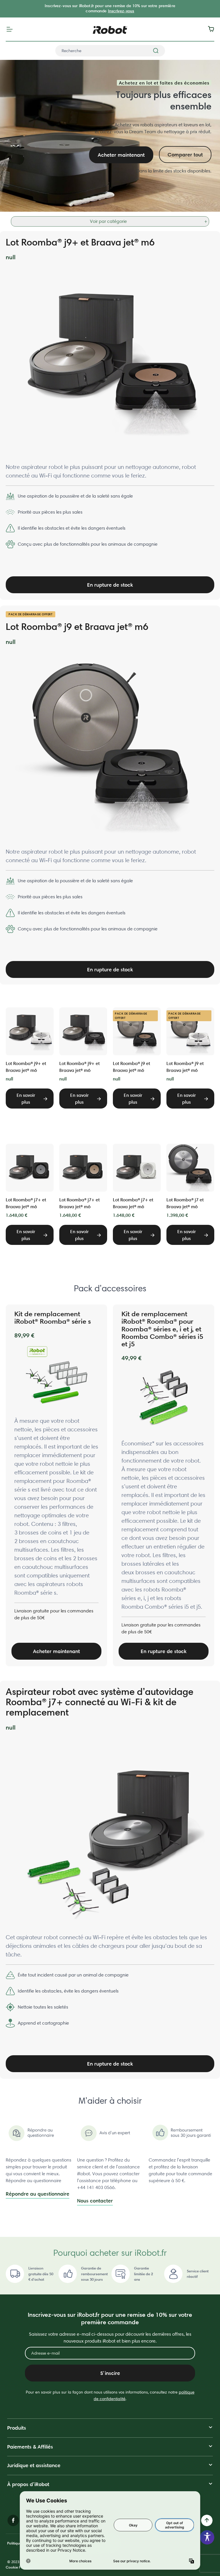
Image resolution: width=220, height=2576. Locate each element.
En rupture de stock (110, 585)
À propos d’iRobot (28, 2484)
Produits (17, 2428)
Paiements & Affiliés (30, 2447)
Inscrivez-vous (121, 11)
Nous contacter (95, 2201)
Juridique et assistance (34, 2465)
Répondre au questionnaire (38, 2194)
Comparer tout (185, 155)
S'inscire (110, 2373)
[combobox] (110, 51)
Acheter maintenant (121, 155)
